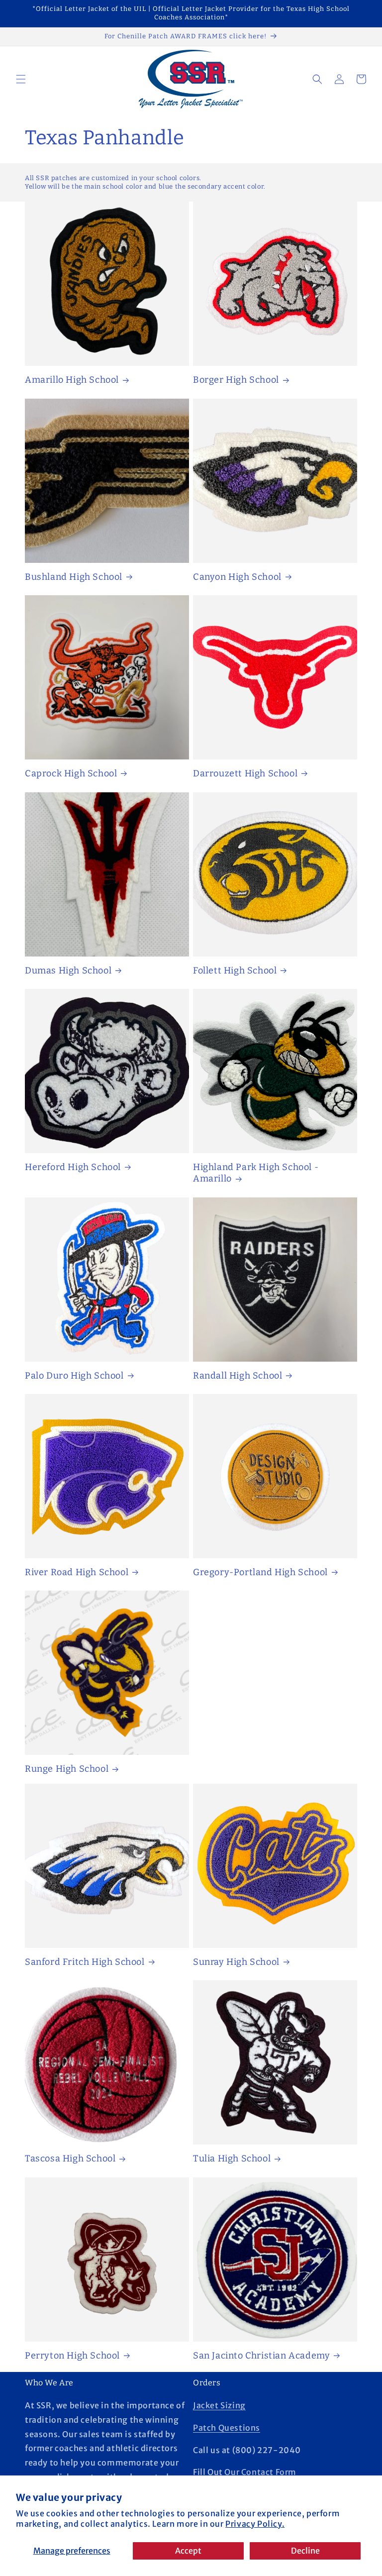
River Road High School (77, 1572)
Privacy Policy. (255, 2524)
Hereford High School (73, 1167)
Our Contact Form (260, 2472)
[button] (21, 79)
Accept (188, 2551)
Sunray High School (236, 1962)
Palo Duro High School (74, 1376)
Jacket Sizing (219, 2405)
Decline (305, 2551)
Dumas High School (68, 970)
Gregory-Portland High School (260, 1572)
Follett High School (235, 970)
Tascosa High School (70, 2158)
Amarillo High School (72, 380)
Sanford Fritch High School (85, 1962)
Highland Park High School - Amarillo (256, 1173)
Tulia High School (232, 2158)
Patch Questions (227, 2428)
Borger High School (236, 380)
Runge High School (67, 1769)
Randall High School (238, 1376)
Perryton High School (72, 2356)
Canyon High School (237, 577)
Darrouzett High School (245, 773)
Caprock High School (71, 773)
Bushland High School (74, 577)
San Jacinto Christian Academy (261, 2356)
